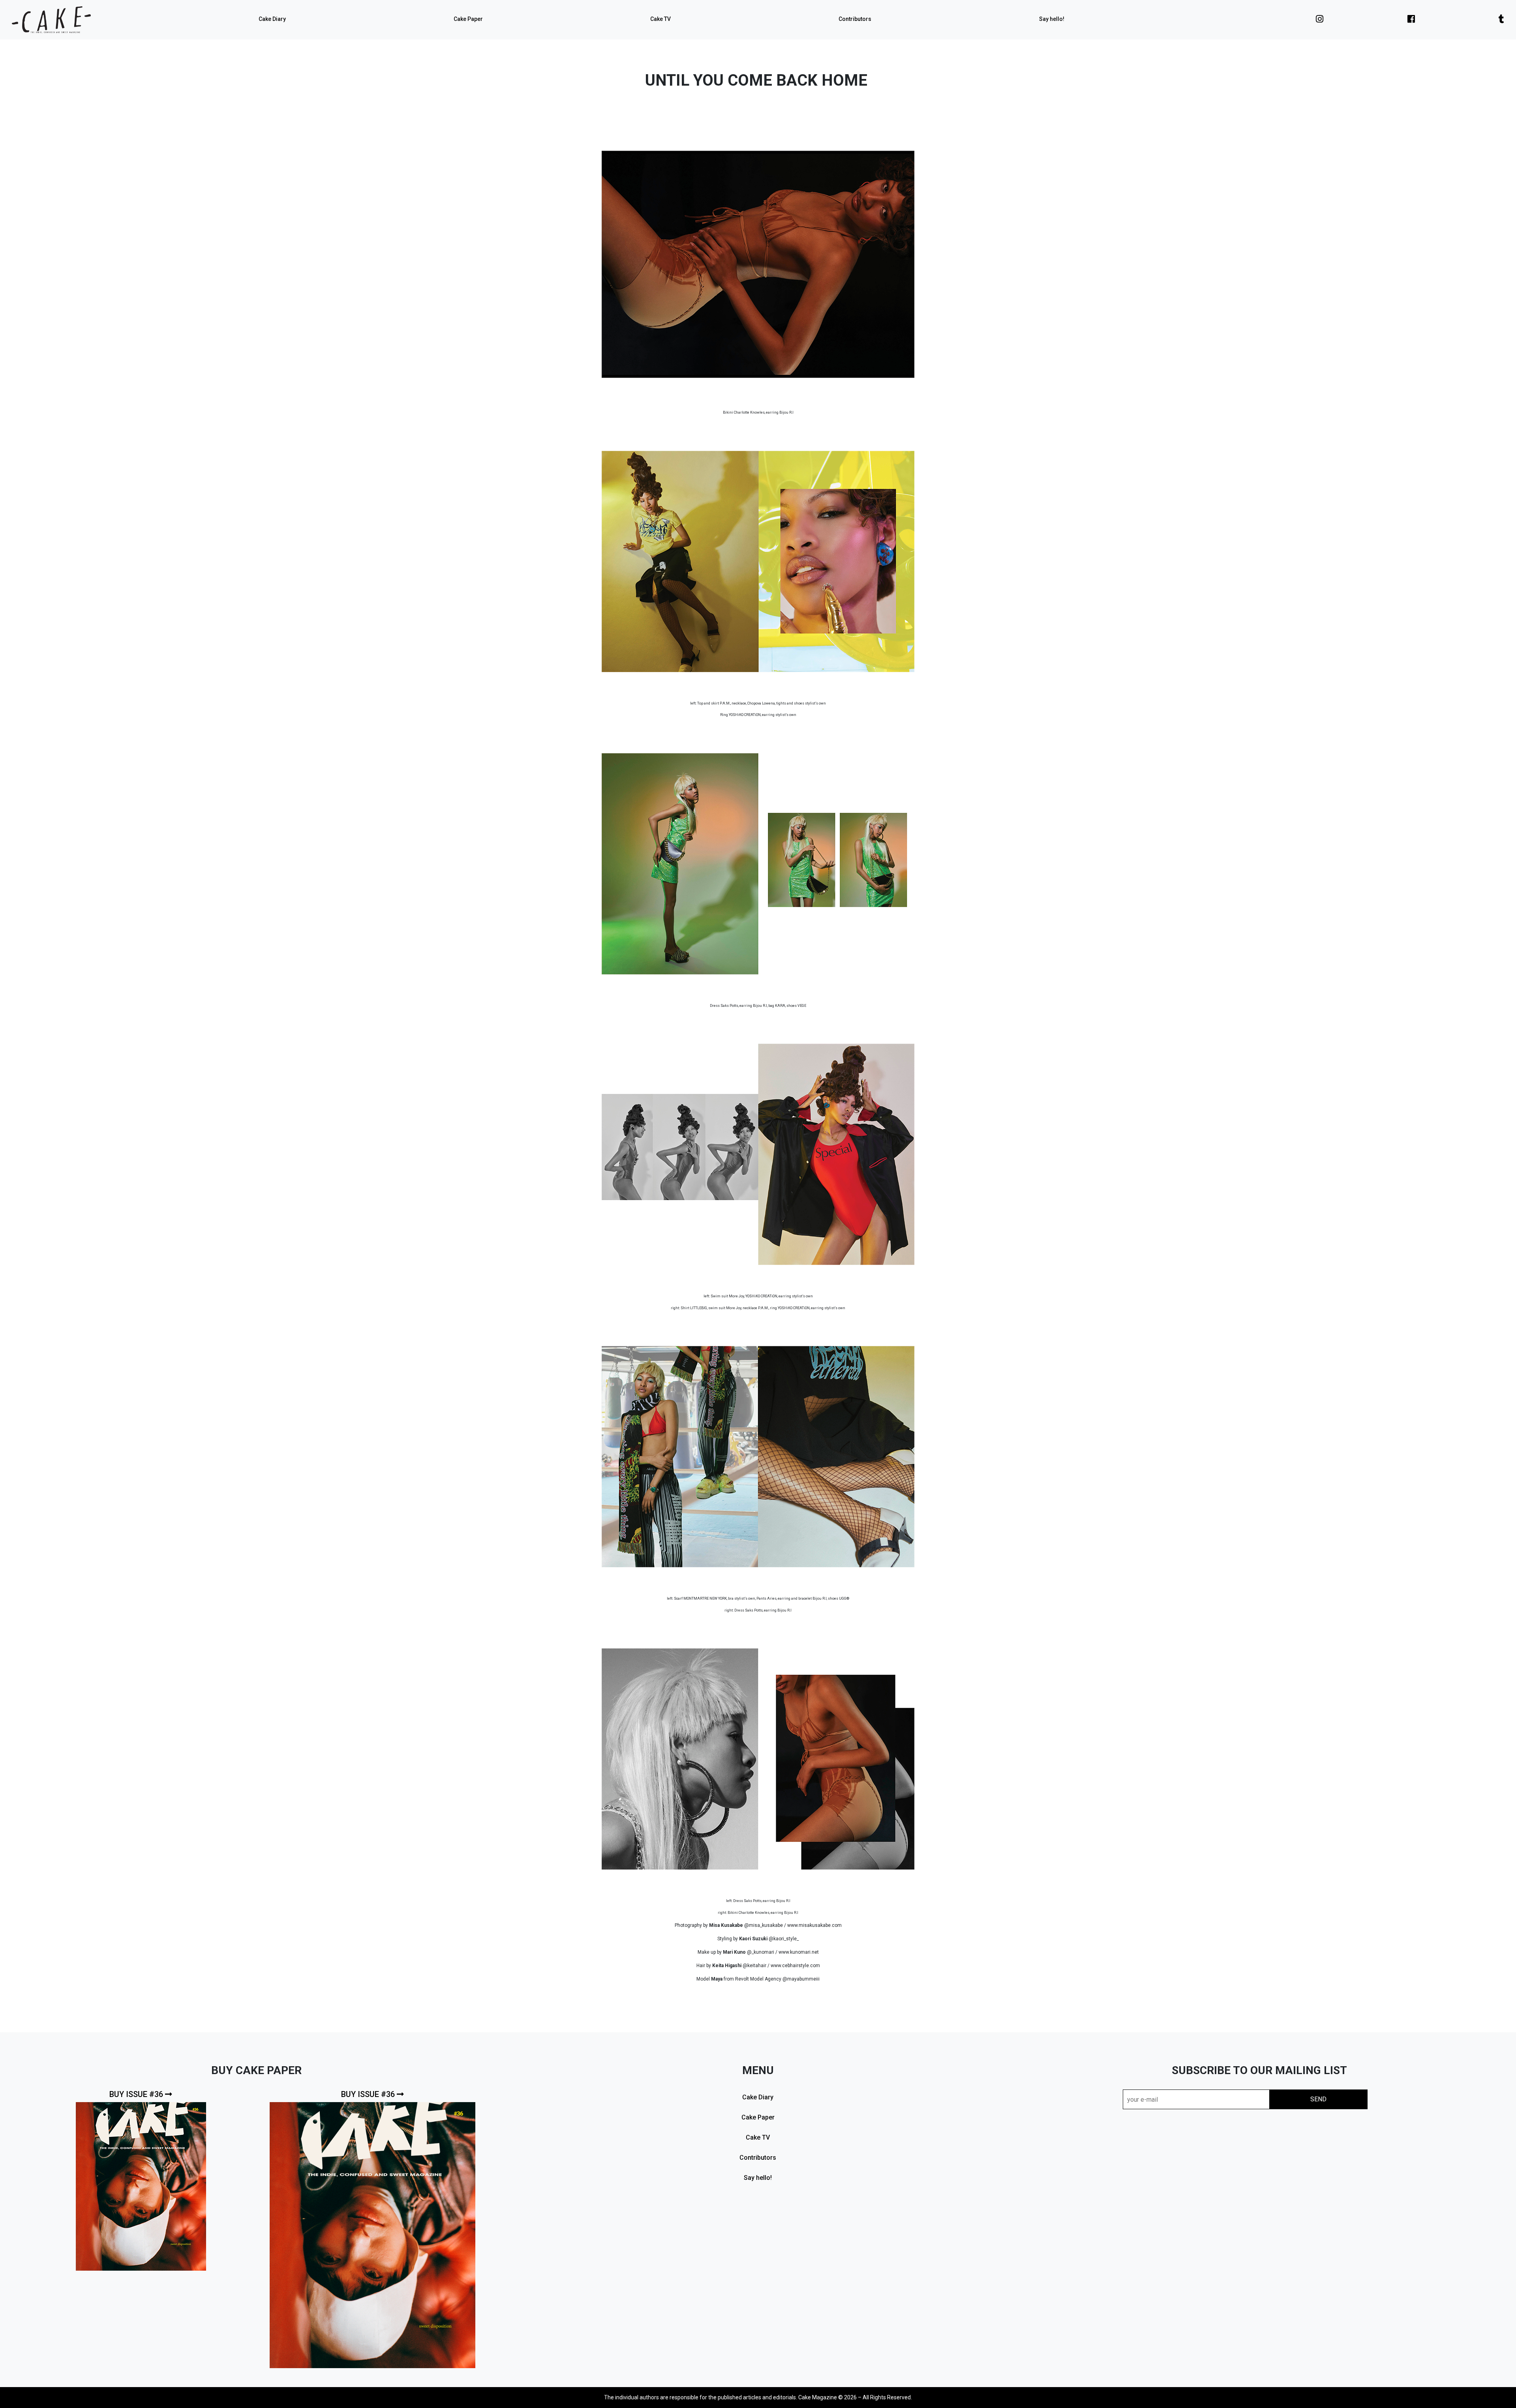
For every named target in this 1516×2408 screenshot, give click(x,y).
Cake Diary (272, 19)
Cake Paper (468, 19)
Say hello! (1052, 19)
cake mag (51, 20)
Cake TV (660, 19)
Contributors (855, 19)
